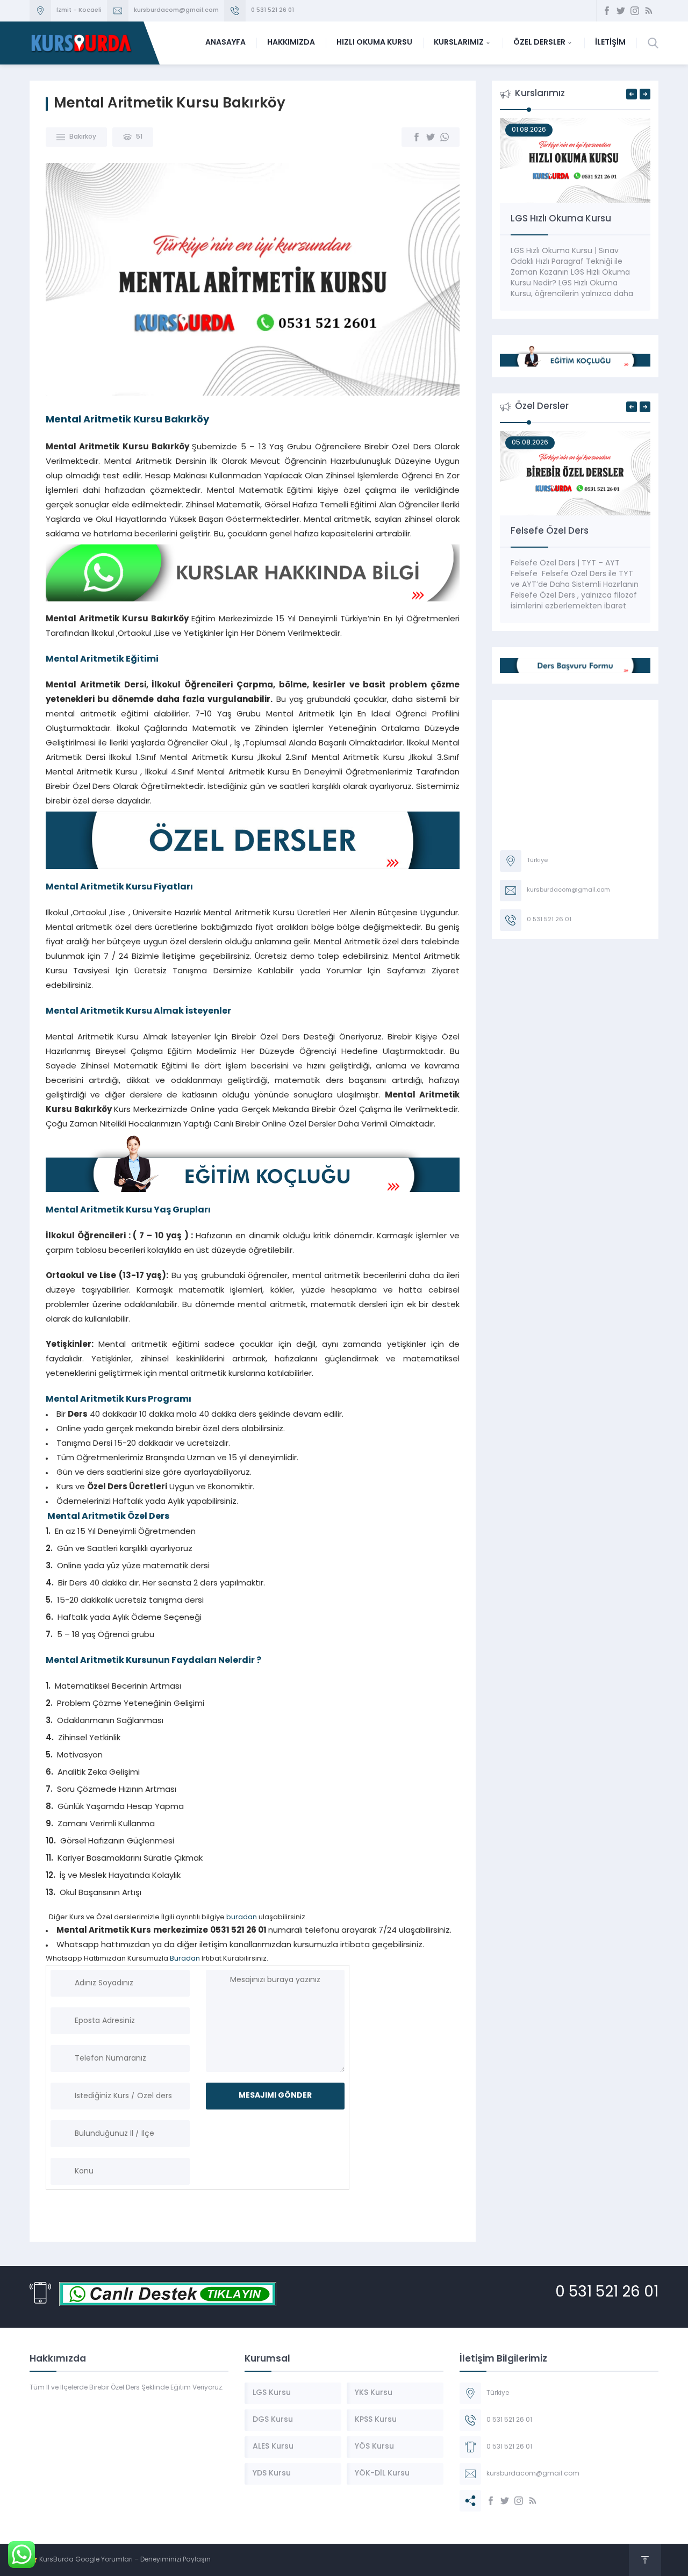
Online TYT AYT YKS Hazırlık (570, 219)
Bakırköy (83, 137)
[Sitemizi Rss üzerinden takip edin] (649, 11)
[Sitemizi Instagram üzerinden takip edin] (635, 11)
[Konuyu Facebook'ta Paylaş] (417, 137)
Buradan (185, 1959)
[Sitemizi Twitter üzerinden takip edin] (621, 11)
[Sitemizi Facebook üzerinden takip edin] (607, 11)
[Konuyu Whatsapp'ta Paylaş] (445, 137)
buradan (242, 1917)
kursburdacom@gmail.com (176, 10)
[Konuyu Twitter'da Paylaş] (431, 137)
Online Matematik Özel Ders (574, 531)
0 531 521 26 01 (273, 10)
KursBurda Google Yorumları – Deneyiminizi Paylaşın (125, 2560)
